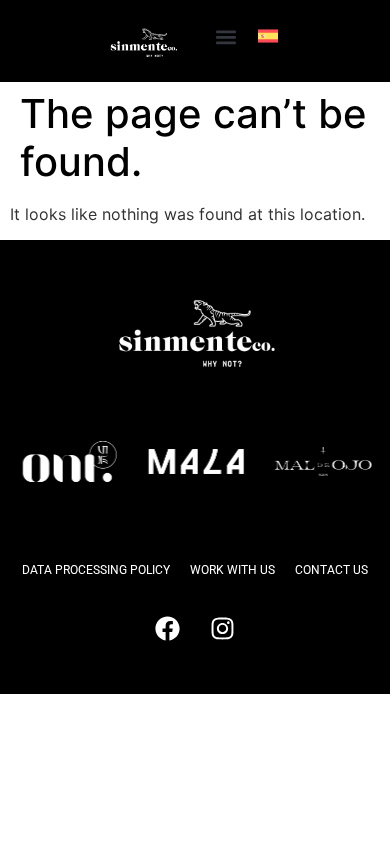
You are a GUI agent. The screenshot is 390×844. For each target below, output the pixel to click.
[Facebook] (168, 629)
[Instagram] (223, 629)
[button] (225, 36)
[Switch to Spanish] (268, 36)
